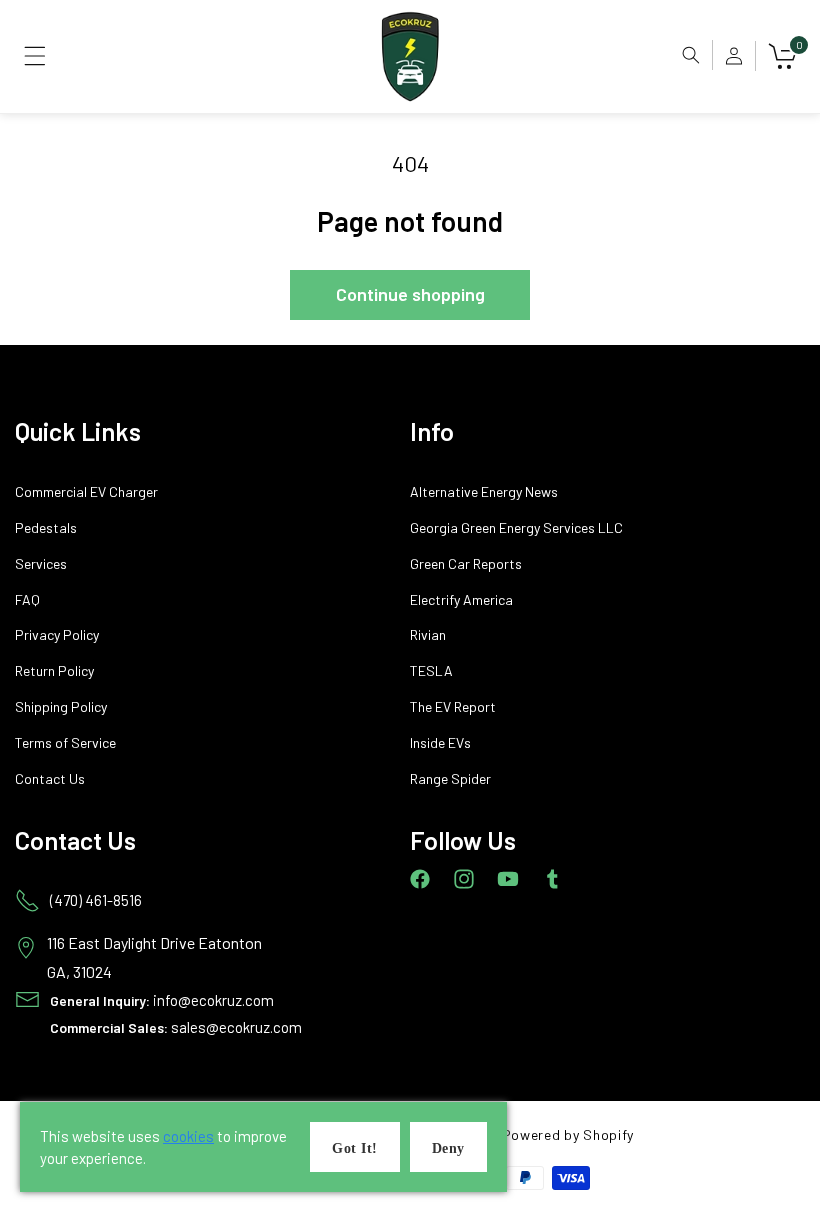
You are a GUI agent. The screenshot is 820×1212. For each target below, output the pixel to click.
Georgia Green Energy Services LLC (516, 528)
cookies (188, 1136)
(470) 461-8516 (96, 900)
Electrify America (461, 600)
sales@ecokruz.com (236, 1027)
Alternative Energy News (484, 492)
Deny (448, 1148)
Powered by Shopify (568, 1134)
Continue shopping (410, 294)
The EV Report (453, 707)
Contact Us (50, 779)
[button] (35, 56)
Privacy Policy (57, 635)
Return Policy (54, 671)
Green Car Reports (466, 564)
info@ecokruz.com (213, 1000)
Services (41, 564)
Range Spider (450, 779)
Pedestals (46, 528)
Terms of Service (65, 743)
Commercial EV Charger (86, 492)
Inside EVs (440, 743)
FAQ (27, 600)
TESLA (431, 671)
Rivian (428, 635)
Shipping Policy (61, 707)
